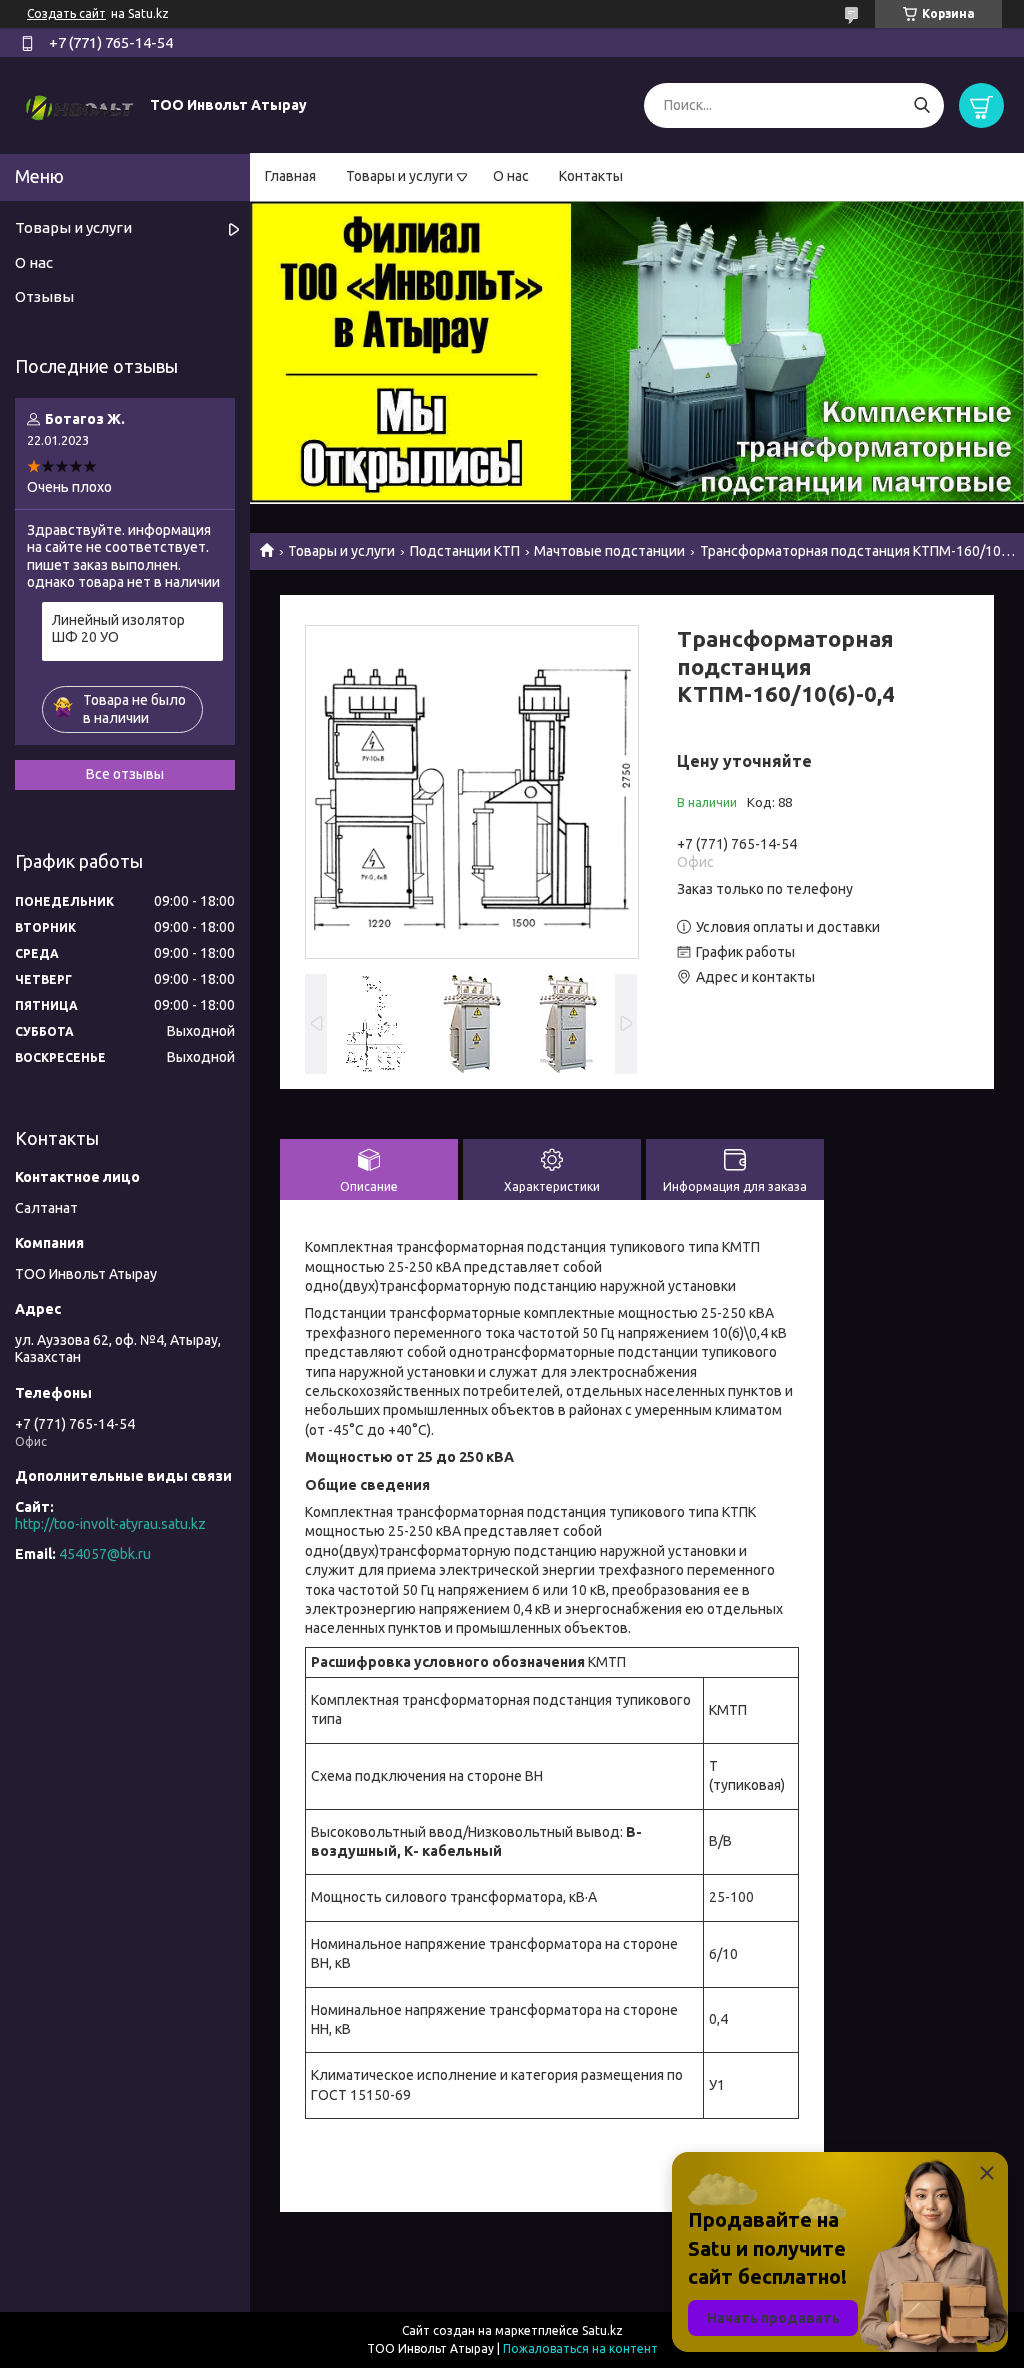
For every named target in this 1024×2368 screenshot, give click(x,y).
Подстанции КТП (465, 551)
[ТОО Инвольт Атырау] (80, 104)
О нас (511, 176)
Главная (290, 176)
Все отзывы (125, 774)
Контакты (591, 176)
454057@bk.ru (105, 1554)
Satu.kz (602, 2330)
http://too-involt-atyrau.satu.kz (110, 1524)
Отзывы (44, 296)
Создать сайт (66, 13)
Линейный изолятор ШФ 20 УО (118, 629)
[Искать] (921, 105)
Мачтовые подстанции (609, 551)
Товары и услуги (399, 176)
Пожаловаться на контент (580, 2348)
